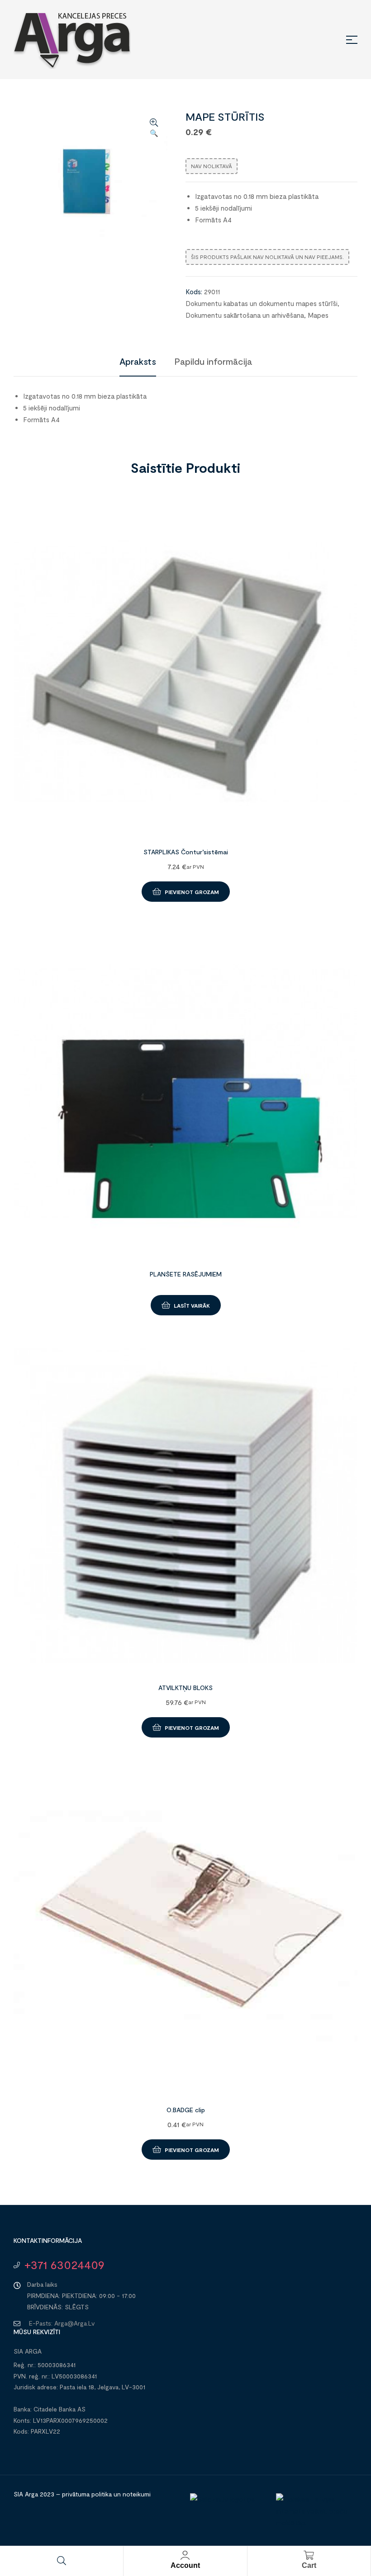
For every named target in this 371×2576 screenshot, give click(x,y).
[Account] (185, 2555)
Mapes (318, 315)
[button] (154, 128)
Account (185, 2565)
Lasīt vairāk (192, 1305)
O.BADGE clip (186, 2110)
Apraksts (138, 361)
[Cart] (309, 2555)
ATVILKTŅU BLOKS (185, 1688)
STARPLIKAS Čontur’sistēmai (186, 852)
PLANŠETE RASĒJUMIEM (186, 1274)
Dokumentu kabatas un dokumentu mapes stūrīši (262, 303)
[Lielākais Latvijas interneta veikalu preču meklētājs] (314, 2523)
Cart (309, 2565)
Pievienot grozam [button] (192, 892)
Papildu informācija (213, 361)
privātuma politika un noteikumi (106, 2494)
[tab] (138, 361)
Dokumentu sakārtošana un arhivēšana (245, 315)
